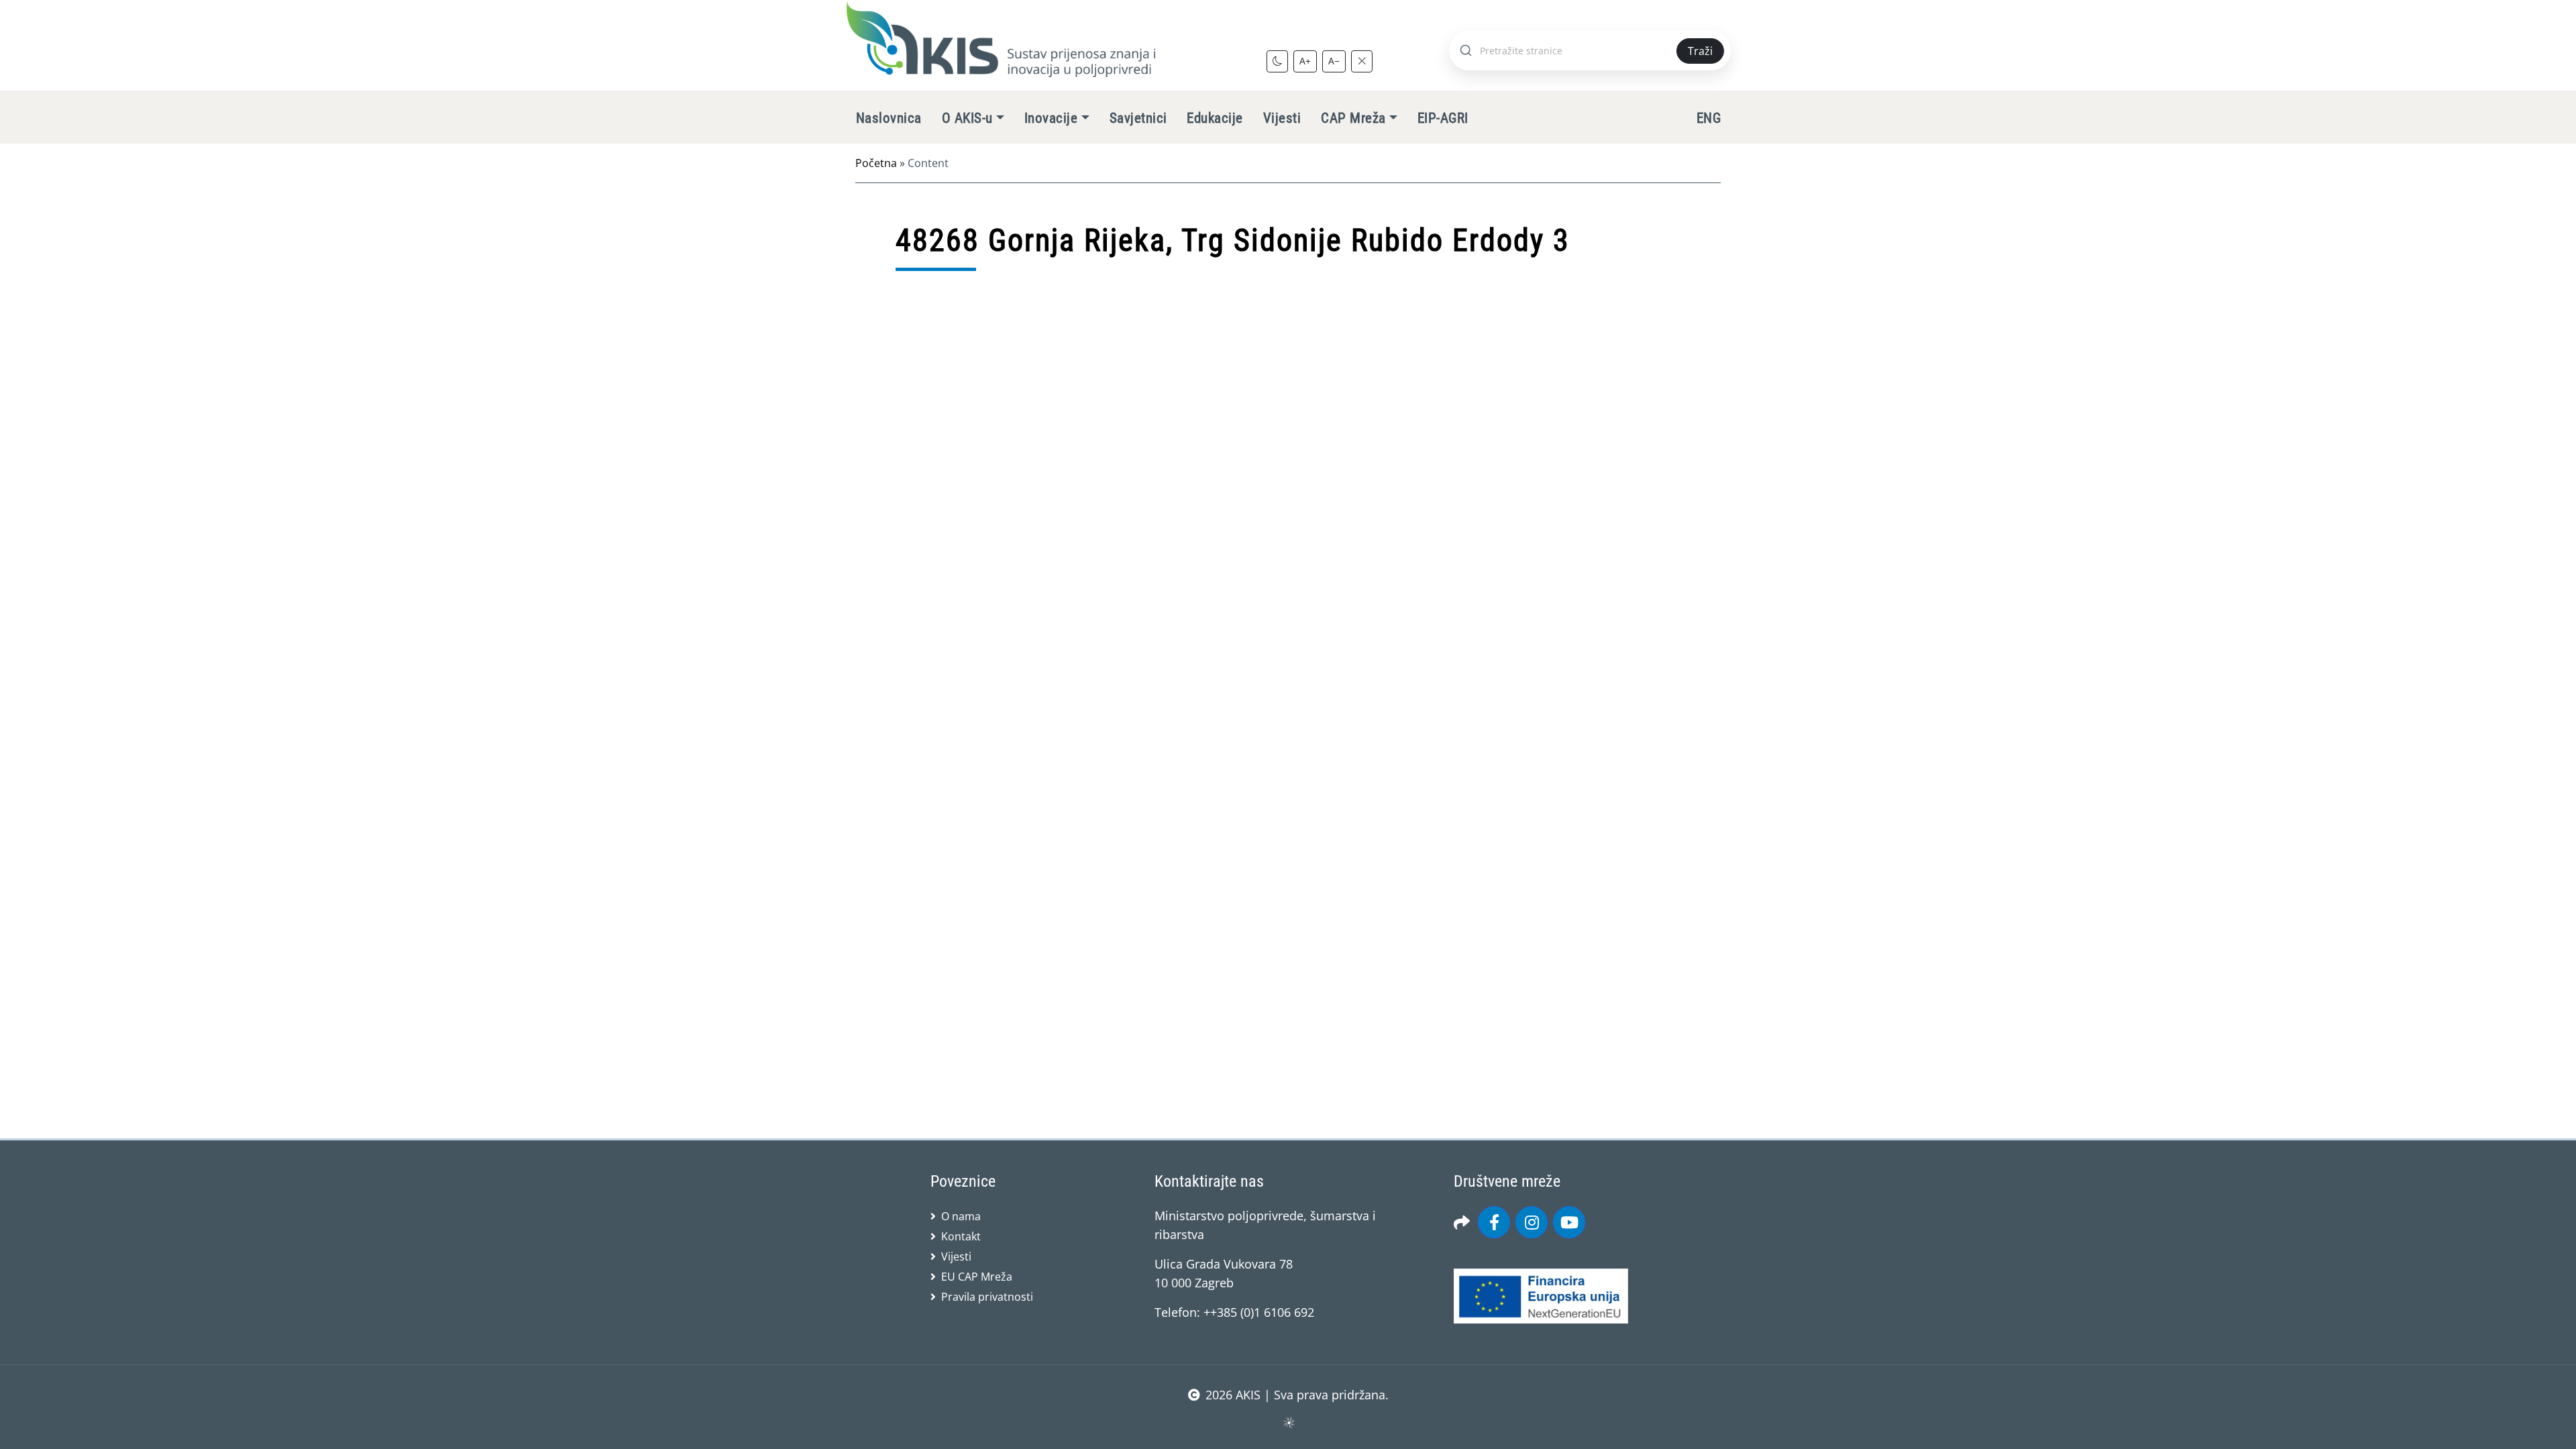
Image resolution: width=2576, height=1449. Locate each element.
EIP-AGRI (1443, 118)
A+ (1305, 61)
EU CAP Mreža (977, 1277)
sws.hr (1288, 1422)
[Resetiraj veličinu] (1362, 61)
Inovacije (1051, 118)
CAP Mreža (1353, 118)
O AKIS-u (967, 118)
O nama (961, 1216)
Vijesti (1282, 118)
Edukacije (1215, 118)
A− (1334, 61)
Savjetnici (1138, 118)
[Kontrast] (1277, 61)
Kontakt (961, 1236)
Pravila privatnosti (987, 1297)
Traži (1700, 51)
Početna (876, 163)
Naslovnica (889, 118)
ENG (1709, 118)
